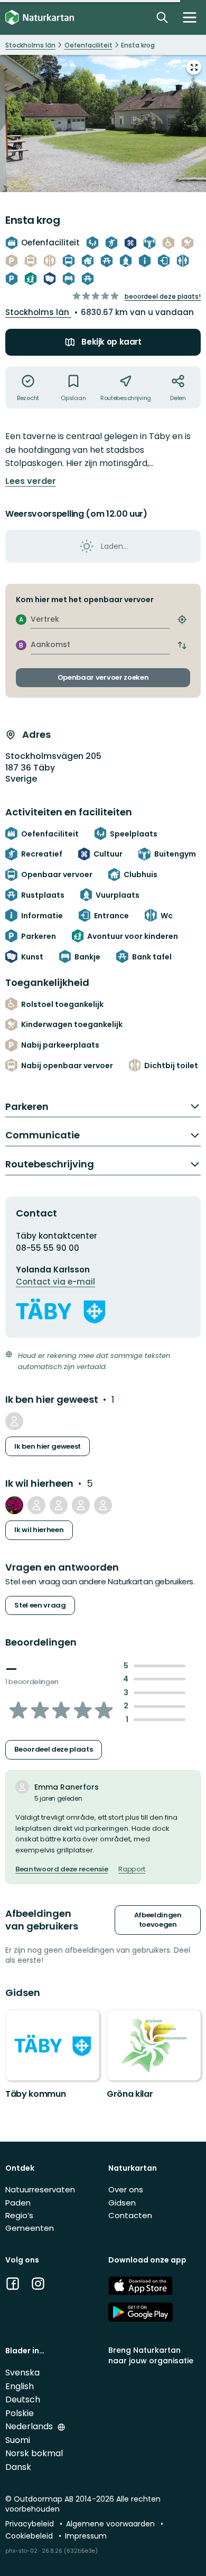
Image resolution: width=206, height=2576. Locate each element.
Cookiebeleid (30, 2536)
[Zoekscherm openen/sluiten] (162, 17)
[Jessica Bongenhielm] (14, 1421)
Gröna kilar (130, 2094)
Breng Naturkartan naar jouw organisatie (151, 2355)
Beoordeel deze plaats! (163, 296)
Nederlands (30, 2426)
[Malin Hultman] (59, 1505)
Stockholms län (38, 312)
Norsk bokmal (34, 2453)
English (20, 2386)
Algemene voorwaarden (111, 2524)
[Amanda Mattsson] (36, 1505)
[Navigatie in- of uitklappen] (190, 17)
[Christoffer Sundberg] (103, 1505)
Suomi (18, 2440)
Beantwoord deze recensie (62, 1869)
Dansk (18, 2467)
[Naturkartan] (40, 18)
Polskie (20, 2413)
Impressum (86, 2536)
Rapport (132, 1869)
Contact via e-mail (55, 1282)
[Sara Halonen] (81, 1505)
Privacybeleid (31, 2524)
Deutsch (23, 2399)
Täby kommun (35, 2094)
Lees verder (31, 481)
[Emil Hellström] (14, 1505)
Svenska (22, 2373)
